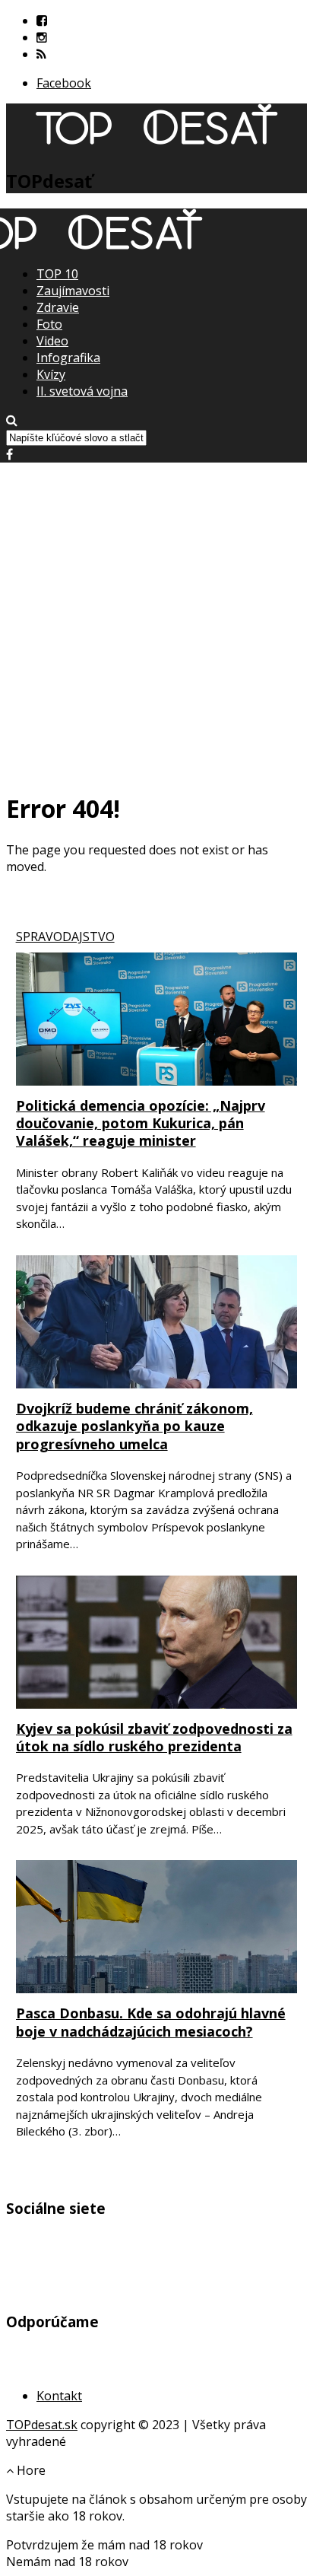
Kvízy (51, 374)
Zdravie (58, 307)
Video (52, 341)
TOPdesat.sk (42, 2425)
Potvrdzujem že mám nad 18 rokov (104, 2545)
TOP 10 (57, 274)
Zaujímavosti (73, 291)
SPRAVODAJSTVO (65, 937)
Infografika (68, 358)
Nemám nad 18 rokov (67, 2562)
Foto (49, 324)
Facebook (64, 83)
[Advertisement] (156, 619)
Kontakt (59, 2396)
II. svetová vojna (82, 391)
